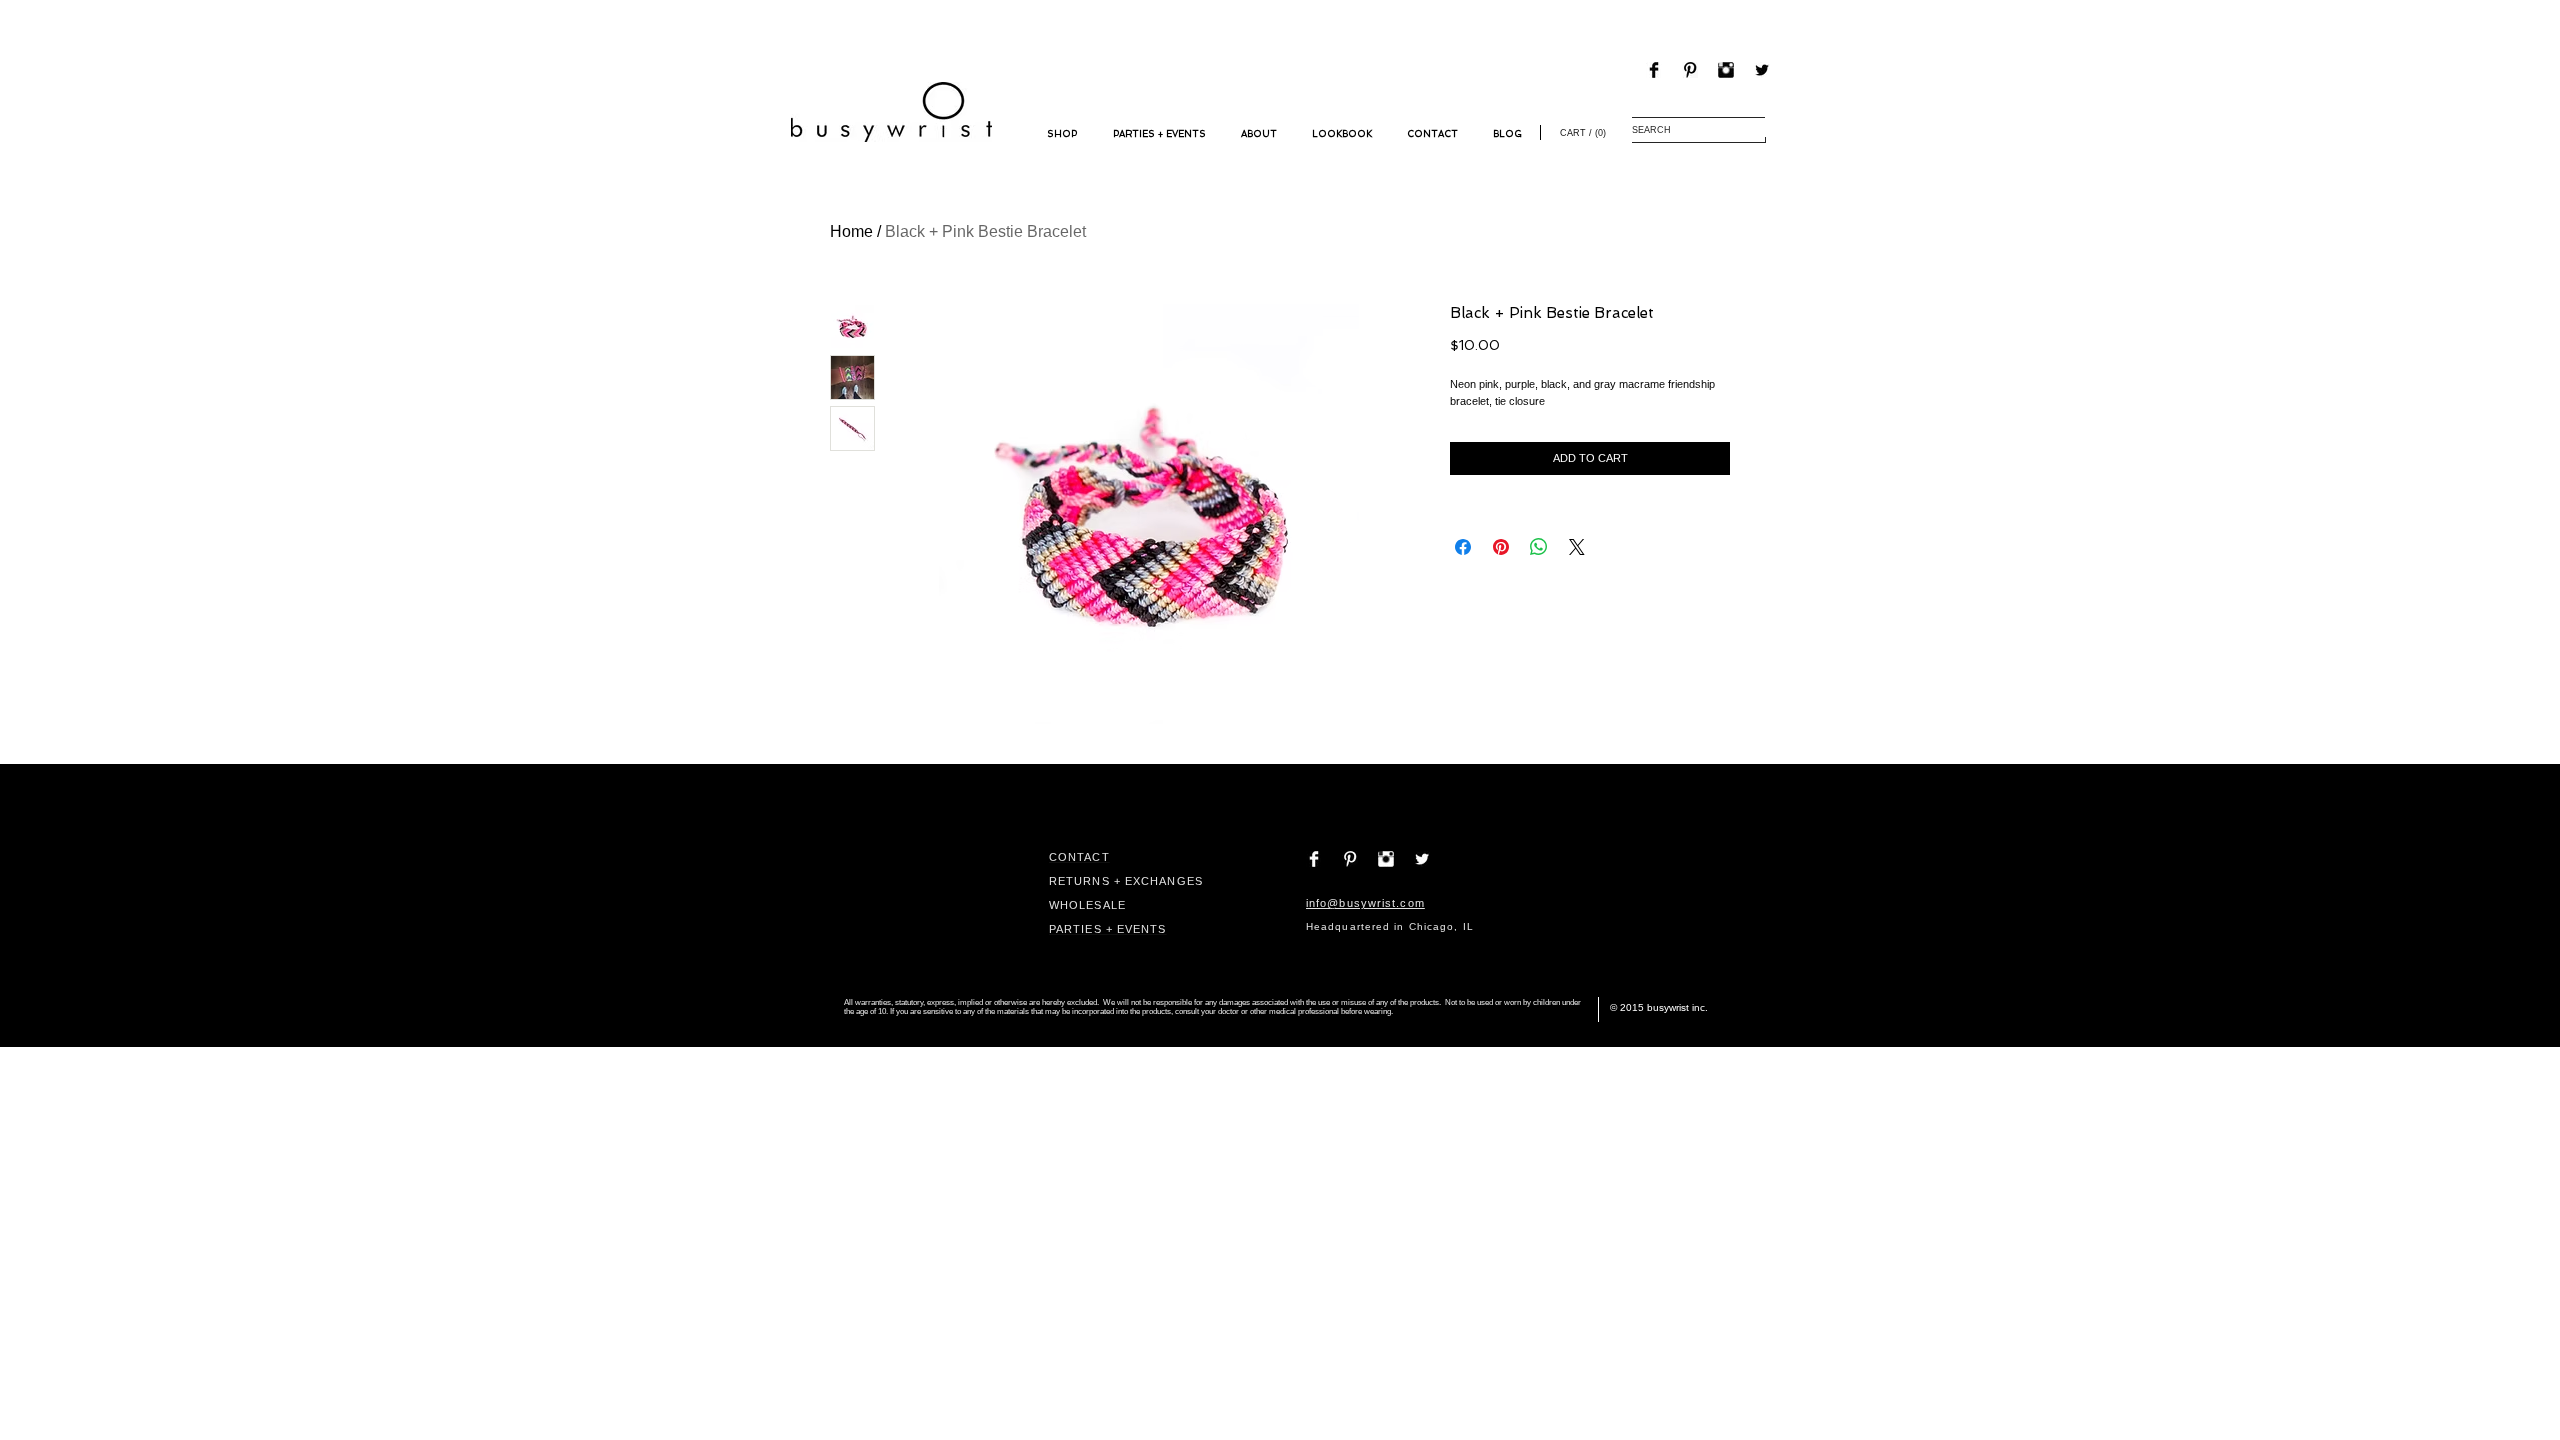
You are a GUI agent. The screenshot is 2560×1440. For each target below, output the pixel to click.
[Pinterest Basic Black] (1690, 70)
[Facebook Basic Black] (1654, 70)
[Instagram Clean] (1386, 859)
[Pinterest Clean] (1350, 859)
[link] (1581, 132)
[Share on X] (1577, 547)
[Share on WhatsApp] (1539, 547)
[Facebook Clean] (1314, 859)
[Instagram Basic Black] (1726, 70)
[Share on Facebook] (1463, 547)
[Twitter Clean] (1422, 859)
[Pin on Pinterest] (1501, 547)
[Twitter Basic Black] (1762, 70)
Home (851, 231)
